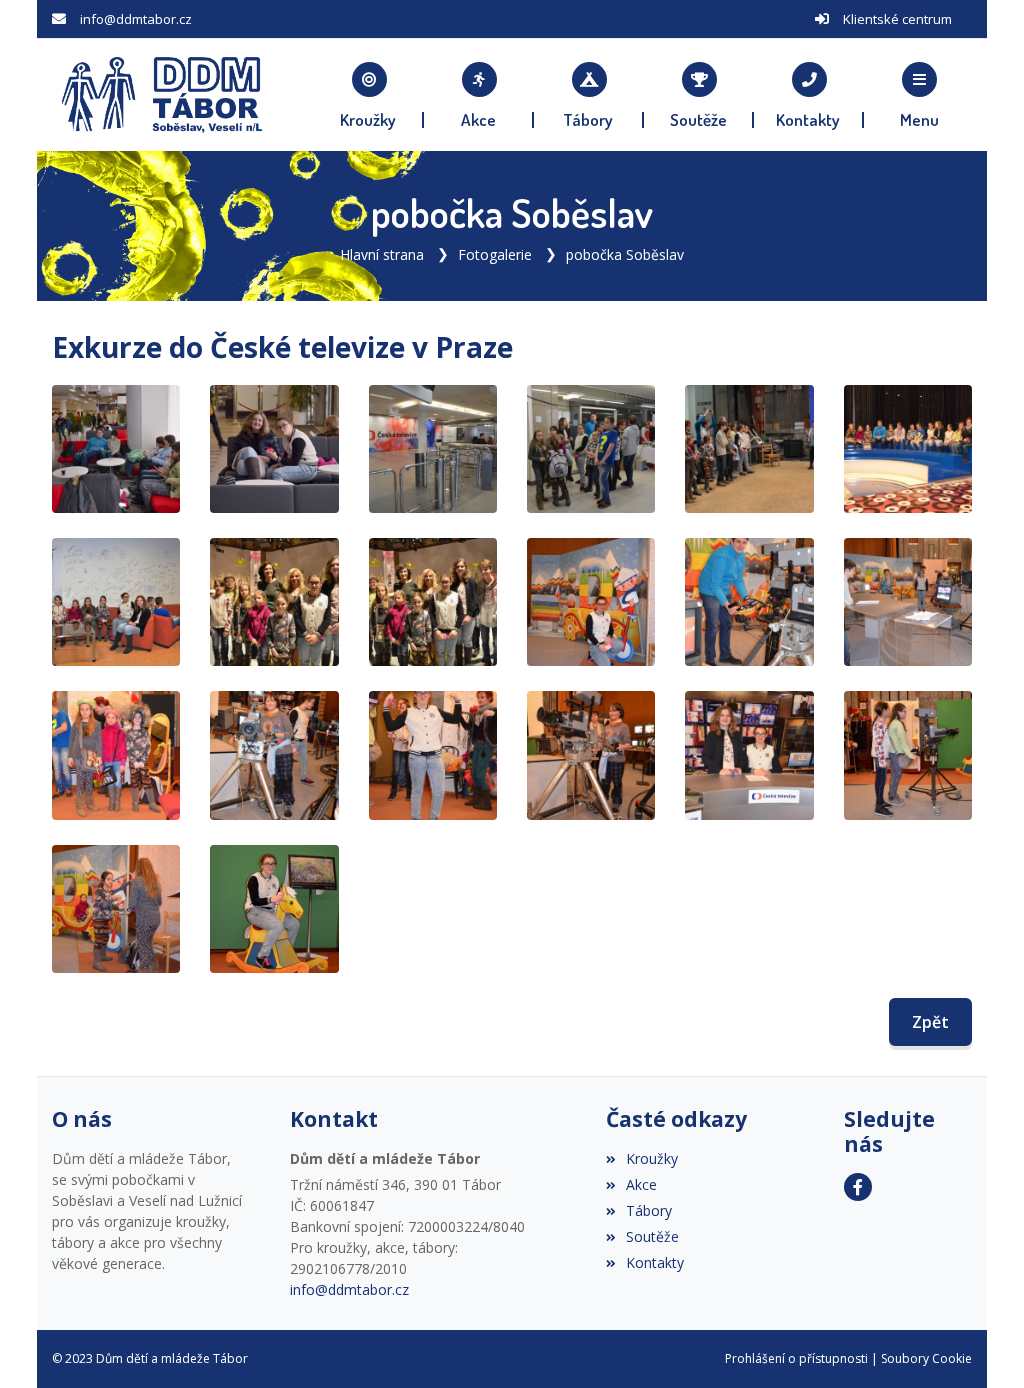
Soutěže (652, 1236)
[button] (919, 95)
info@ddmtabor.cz (136, 19)
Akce (641, 1184)
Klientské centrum (897, 19)
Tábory (649, 1210)
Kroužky (652, 1158)
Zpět (930, 1022)
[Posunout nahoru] (979, 1343)
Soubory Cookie (926, 1358)
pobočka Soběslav (625, 254)
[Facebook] (858, 1187)
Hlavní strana (382, 254)
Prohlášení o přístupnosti (796, 1358)
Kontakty (655, 1262)
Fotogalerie (495, 254)
